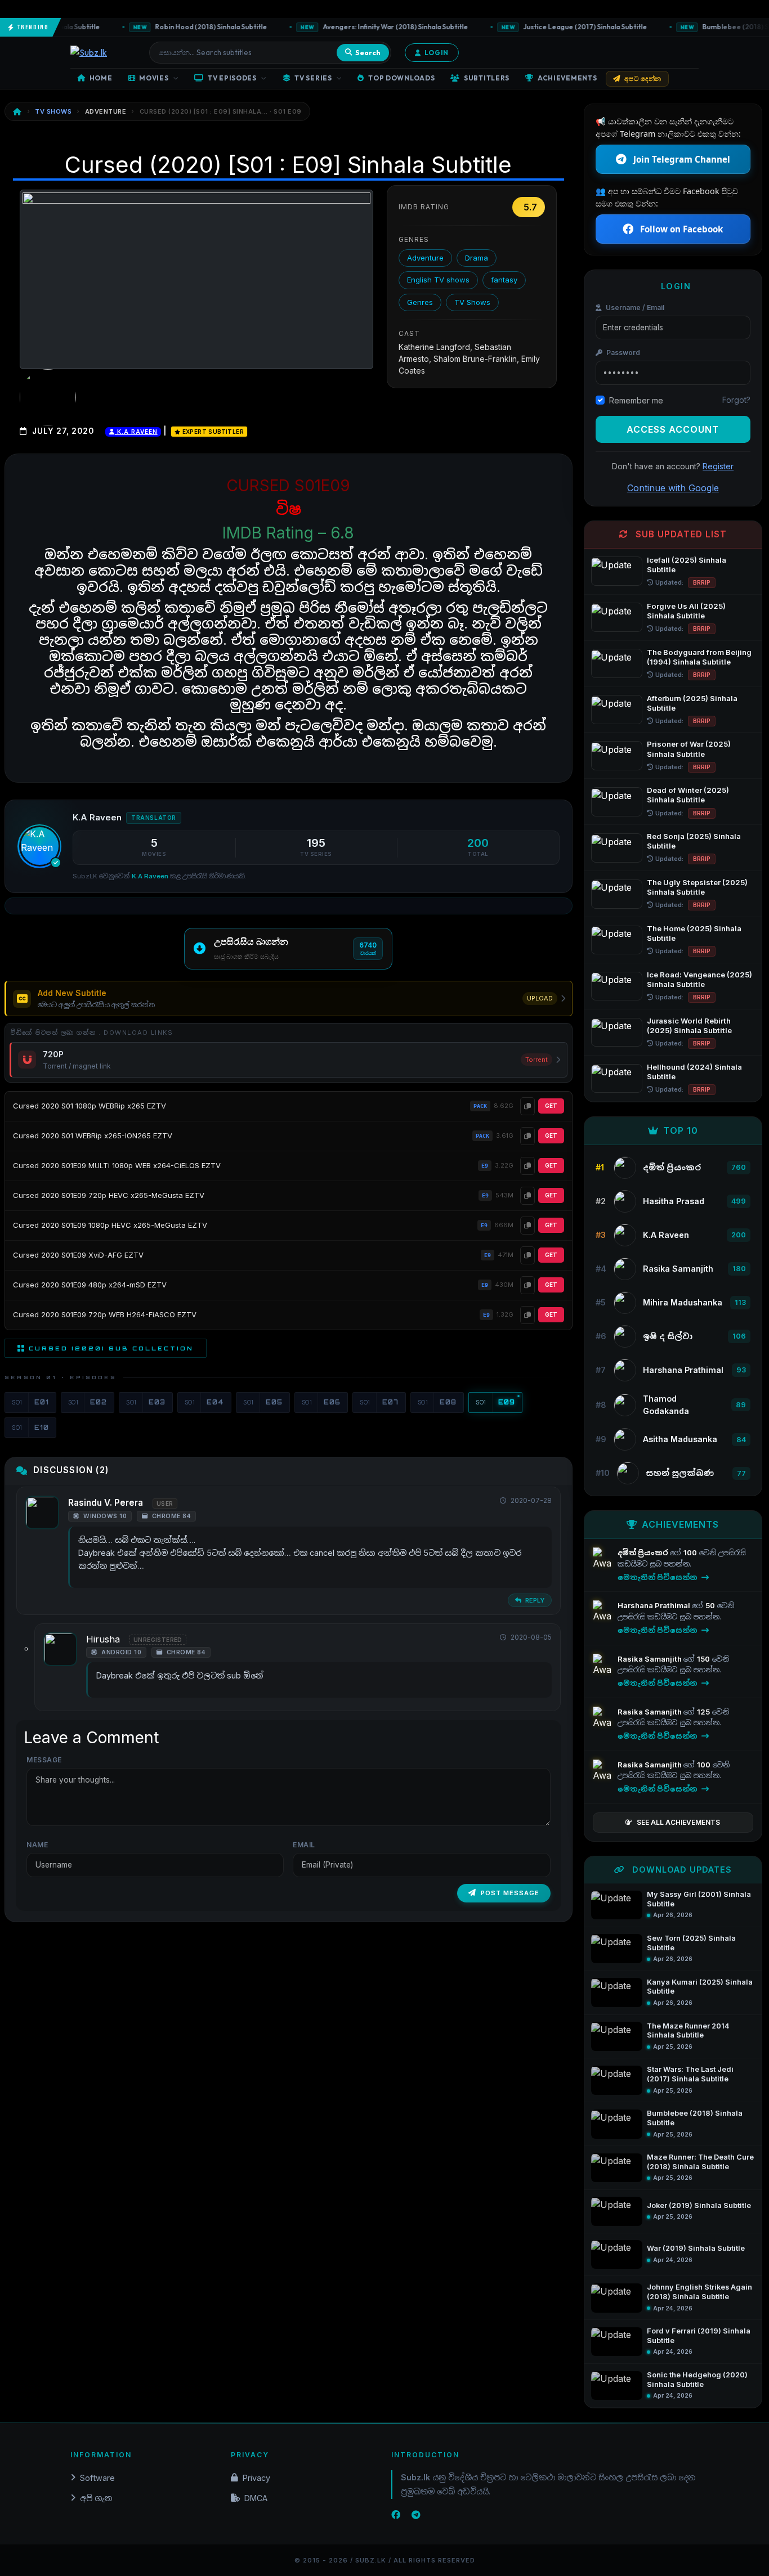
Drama (477, 258)
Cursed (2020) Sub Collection (111, 1348)
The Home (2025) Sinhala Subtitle (694, 933)
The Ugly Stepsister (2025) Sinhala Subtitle (697, 887)
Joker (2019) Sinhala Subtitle (699, 2205)
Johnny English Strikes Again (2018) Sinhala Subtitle (699, 2292)
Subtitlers (487, 78)
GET (551, 1106)
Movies (154, 78)
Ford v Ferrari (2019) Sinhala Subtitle (699, 2336)
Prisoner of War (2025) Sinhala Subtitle (689, 749)
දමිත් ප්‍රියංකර (644, 1552)
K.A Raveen (136, 432)
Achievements (567, 78)
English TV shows (438, 280)
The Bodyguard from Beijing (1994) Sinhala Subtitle (699, 657)
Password (622, 353)
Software (97, 2478)
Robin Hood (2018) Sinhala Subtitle (181, 27)
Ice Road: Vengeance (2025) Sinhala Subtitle (699, 979)
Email (304, 1845)
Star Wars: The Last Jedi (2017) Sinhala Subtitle (690, 2074)
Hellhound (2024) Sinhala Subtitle (694, 1072)
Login (437, 53)
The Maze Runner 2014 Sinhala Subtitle (688, 2031)
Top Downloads (401, 78)
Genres (420, 302)
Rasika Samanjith (650, 1659)
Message (44, 1760)
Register (718, 466)
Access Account (673, 429)
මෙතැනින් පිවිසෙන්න (658, 1577)
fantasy (504, 280)
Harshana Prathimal (655, 1605)
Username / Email (634, 308)
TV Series (313, 78)
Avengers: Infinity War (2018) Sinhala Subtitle (365, 27)
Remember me (636, 400)
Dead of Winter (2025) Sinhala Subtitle (688, 795)
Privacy (256, 2478)
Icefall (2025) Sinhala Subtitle (687, 565)
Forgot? (736, 400)
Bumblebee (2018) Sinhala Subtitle (695, 2118)
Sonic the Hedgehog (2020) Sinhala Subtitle (697, 2380)
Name (37, 1845)
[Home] (17, 112)
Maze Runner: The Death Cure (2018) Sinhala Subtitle (700, 2162)
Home (101, 78)
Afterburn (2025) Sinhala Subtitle (692, 703)
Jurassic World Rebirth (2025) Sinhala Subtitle (689, 1026)
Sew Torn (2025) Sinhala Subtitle (691, 1943)
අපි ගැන (96, 2498)
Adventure (425, 258)
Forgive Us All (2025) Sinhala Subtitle (686, 611)
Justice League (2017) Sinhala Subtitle (555, 27)
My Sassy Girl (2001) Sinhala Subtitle (699, 1899)
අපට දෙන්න (643, 78)
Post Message (510, 1893)
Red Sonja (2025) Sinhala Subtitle (694, 841)
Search (368, 52)
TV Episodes (232, 78)
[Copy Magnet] (527, 1106)
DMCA (256, 2498)
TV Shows (472, 302)
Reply (534, 1600)
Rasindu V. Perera (106, 1503)
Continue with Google (673, 488)
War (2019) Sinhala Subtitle (696, 2248)
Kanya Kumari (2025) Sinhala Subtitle (700, 1987)
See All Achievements (678, 1822)
